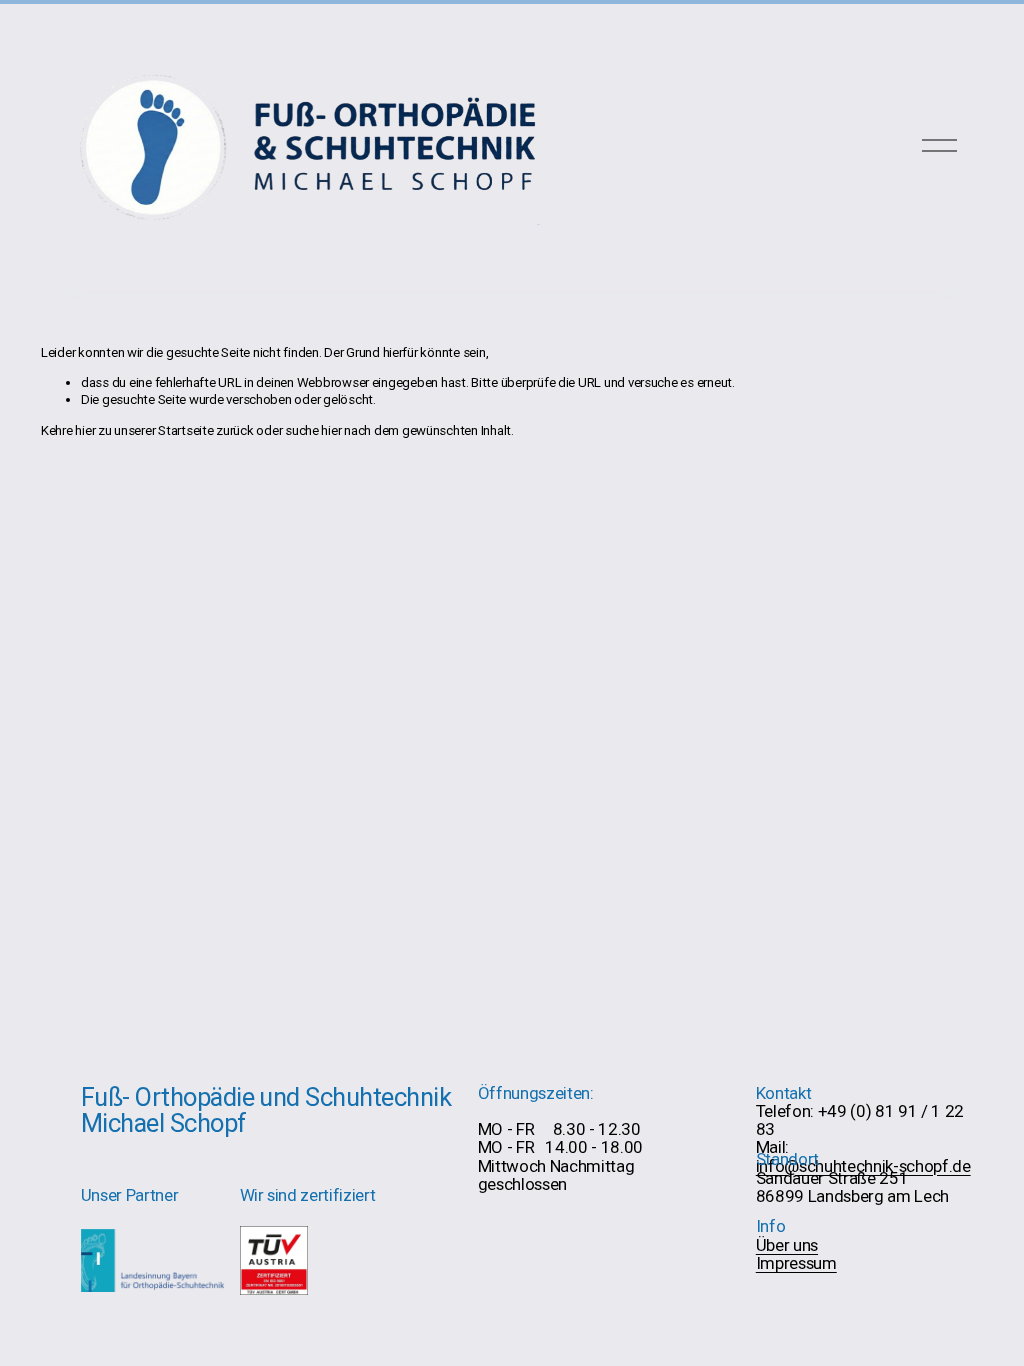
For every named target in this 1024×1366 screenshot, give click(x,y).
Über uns (787, 1245)
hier (85, 430)
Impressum (796, 1263)
